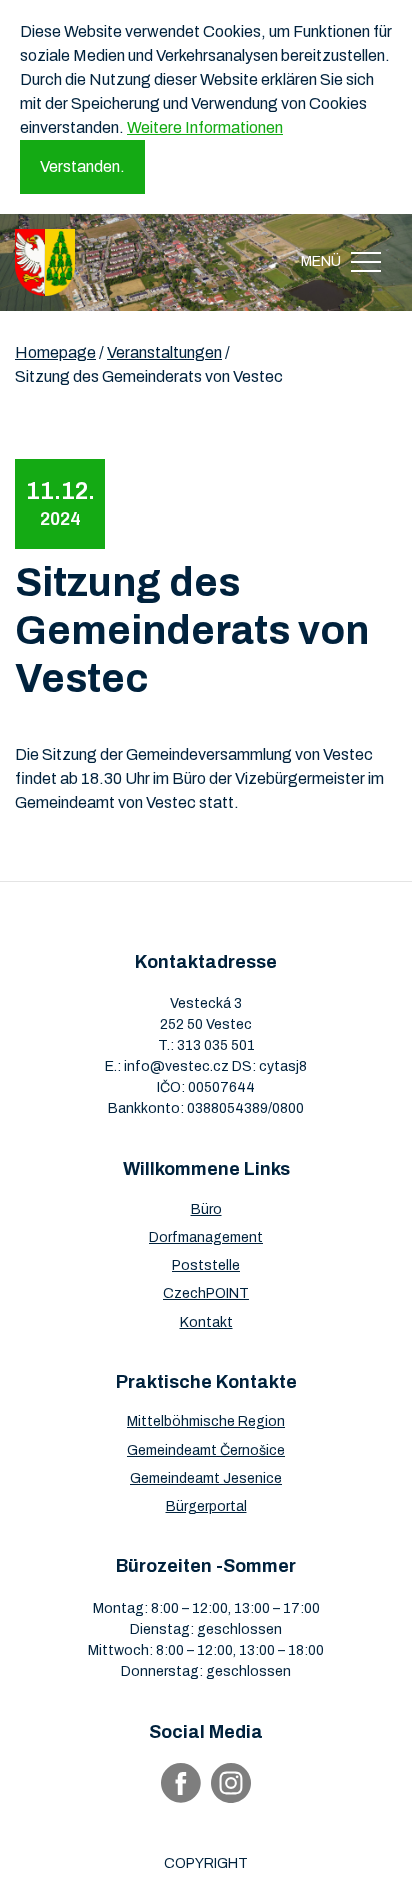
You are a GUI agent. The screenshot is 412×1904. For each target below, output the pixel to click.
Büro (206, 1209)
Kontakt (206, 1322)
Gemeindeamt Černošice (206, 1450)
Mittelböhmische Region (206, 1421)
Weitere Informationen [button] (205, 127)
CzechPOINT (206, 1293)
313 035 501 (216, 1045)
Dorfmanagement (206, 1237)
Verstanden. (82, 166)
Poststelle (206, 1265)
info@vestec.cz (176, 1066)
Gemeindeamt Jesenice (206, 1478)
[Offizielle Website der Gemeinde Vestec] (45, 262)
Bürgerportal (206, 1506)
